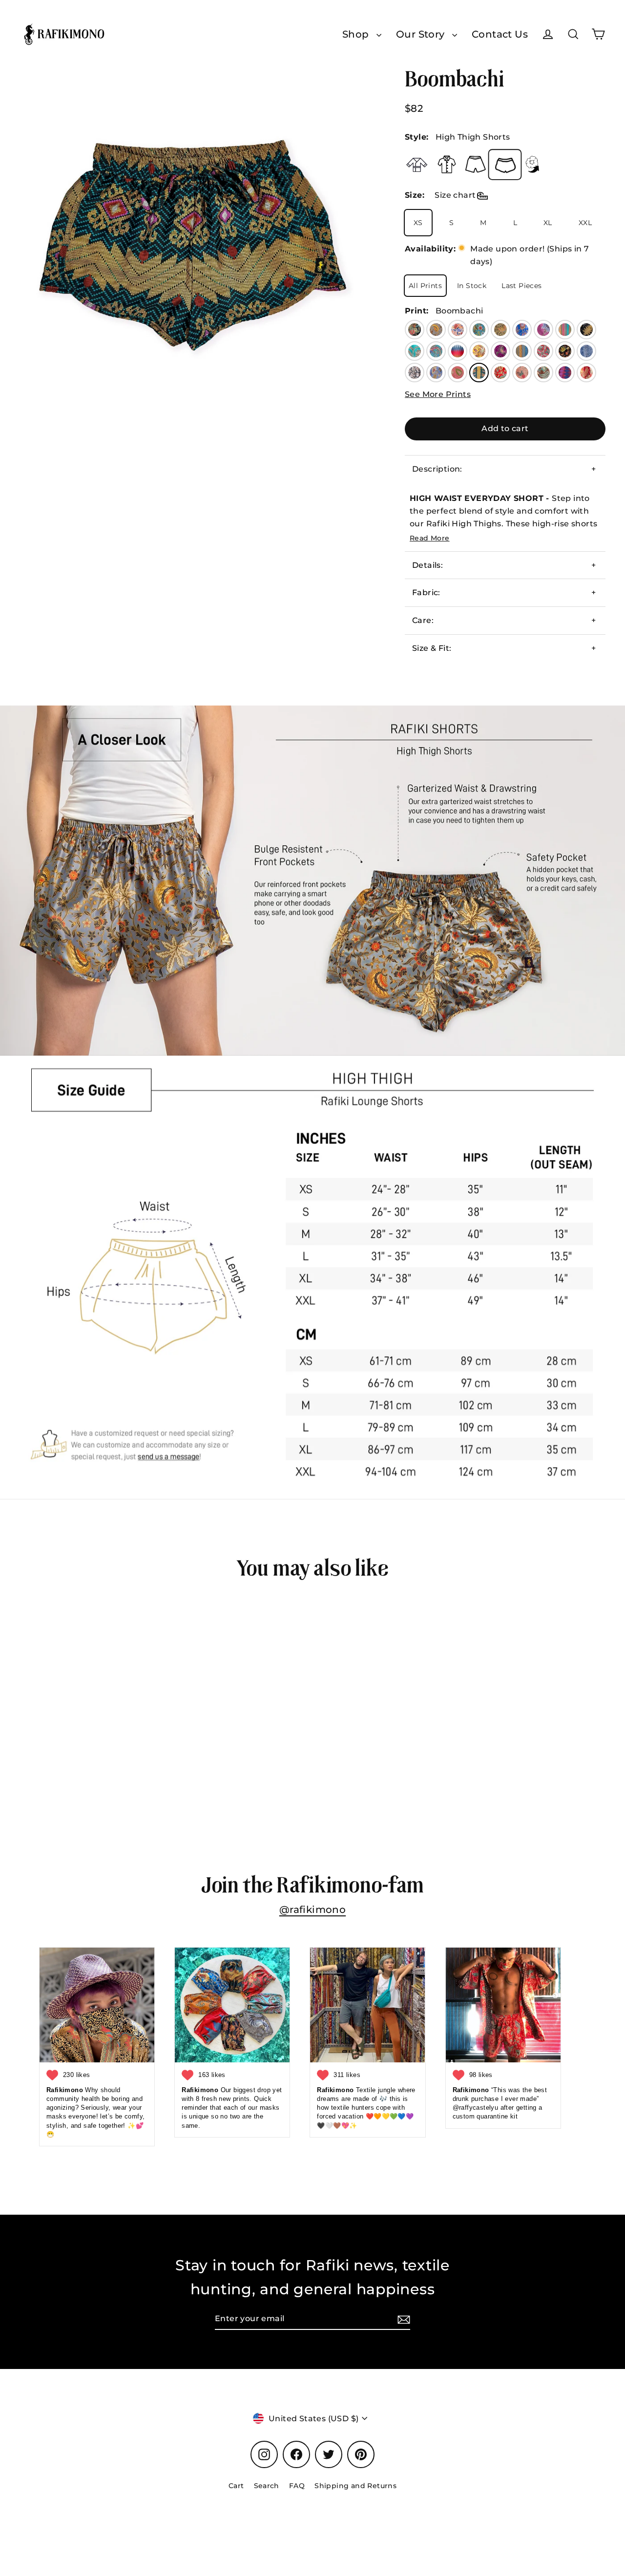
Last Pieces (521, 286)
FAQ (297, 2486)
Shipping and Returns (355, 2486)
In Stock (472, 286)
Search (267, 2486)
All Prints (425, 286)
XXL (585, 223)
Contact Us (500, 34)
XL (548, 223)
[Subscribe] (402, 2319)
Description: (437, 469)
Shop (357, 34)
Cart (236, 2486)
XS (418, 223)
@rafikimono (312, 1910)
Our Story (422, 34)
